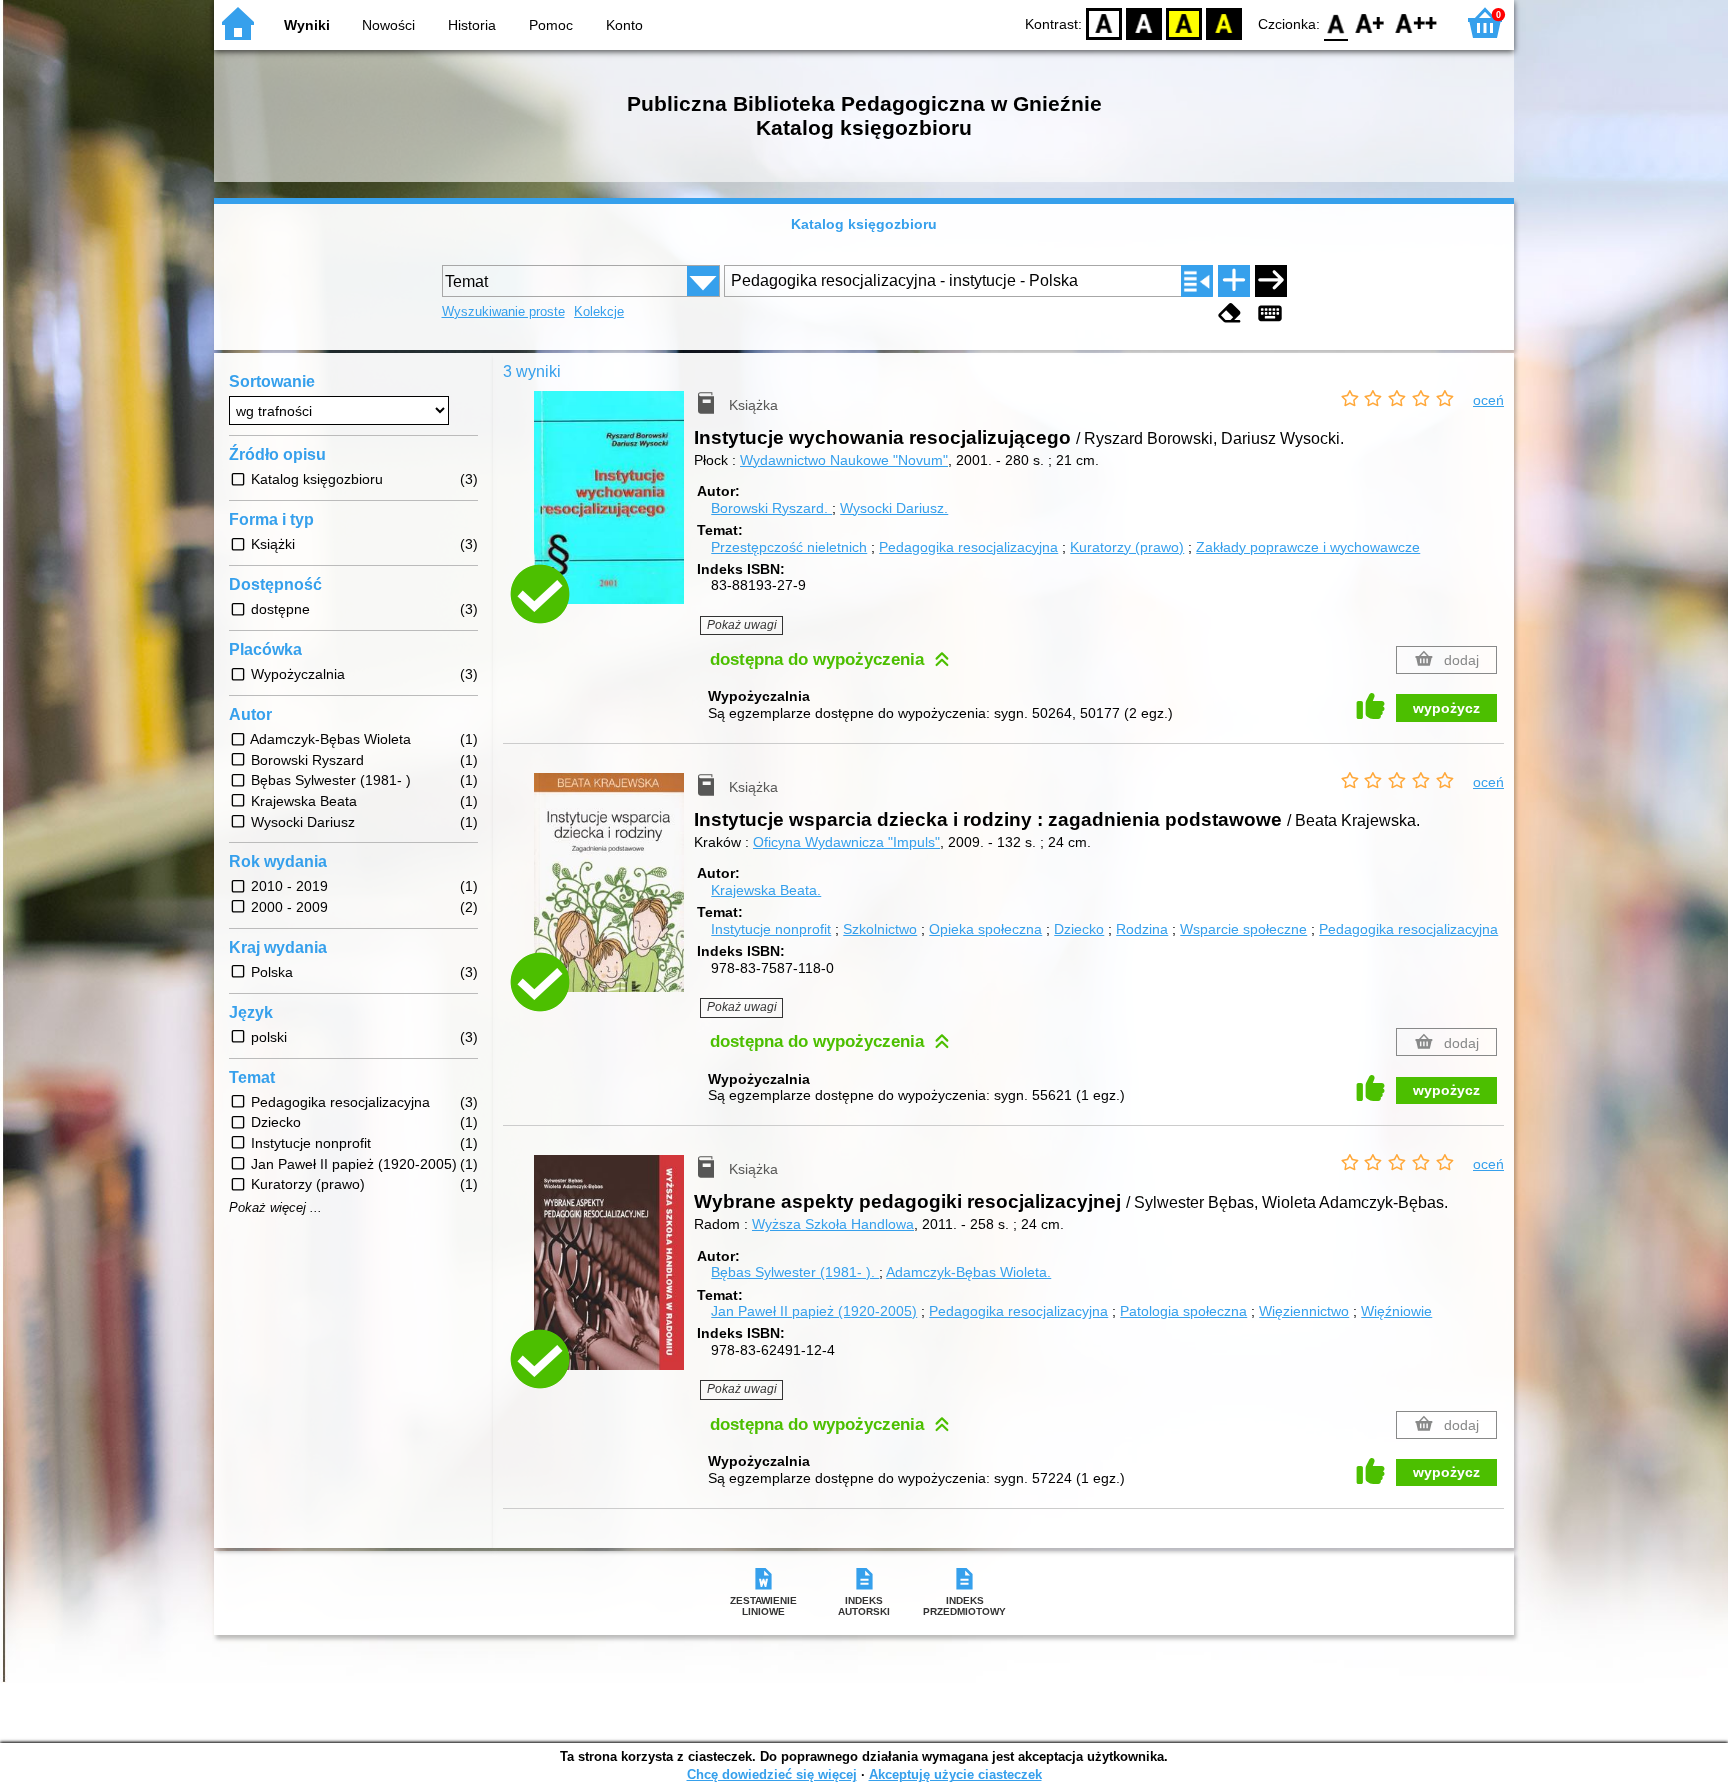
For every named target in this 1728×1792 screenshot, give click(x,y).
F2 (1416, 22)
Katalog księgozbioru (864, 224)
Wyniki (307, 25)
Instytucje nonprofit (771, 929)
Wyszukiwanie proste (503, 311)
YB (1184, 22)
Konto (624, 25)
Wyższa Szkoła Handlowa (833, 1224)
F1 (1370, 22)
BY (1224, 22)
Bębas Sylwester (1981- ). (795, 1272)
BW (1144, 22)
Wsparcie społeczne (1243, 929)
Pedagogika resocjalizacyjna (968, 547)
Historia (472, 25)
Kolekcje (599, 311)
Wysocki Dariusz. (894, 508)
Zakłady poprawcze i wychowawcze (1308, 547)
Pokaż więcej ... (275, 1208)
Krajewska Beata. (766, 890)
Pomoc (551, 25)
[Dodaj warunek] (1234, 281)
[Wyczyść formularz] (1230, 313)
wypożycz (1446, 708)
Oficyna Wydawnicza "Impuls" (846, 842)
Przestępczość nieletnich (789, 547)
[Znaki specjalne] (1270, 313)
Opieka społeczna (985, 929)
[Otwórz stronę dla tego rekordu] (614, 512)
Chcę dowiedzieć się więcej (772, 1774)
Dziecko (1079, 929)
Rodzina (1142, 929)
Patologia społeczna (1183, 1311)
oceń (1488, 400)
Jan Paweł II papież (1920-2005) (814, 1311)
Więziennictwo (1304, 1311)
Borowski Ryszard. (771, 508)
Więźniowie (1396, 1311)
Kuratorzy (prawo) (1127, 547)
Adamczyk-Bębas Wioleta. (968, 1272)
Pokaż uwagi (742, 625)
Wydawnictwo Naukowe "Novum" (844, 460)
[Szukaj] (1271, 281)
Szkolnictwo (880, 929)
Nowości (388, 25)
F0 (1336, 22)
